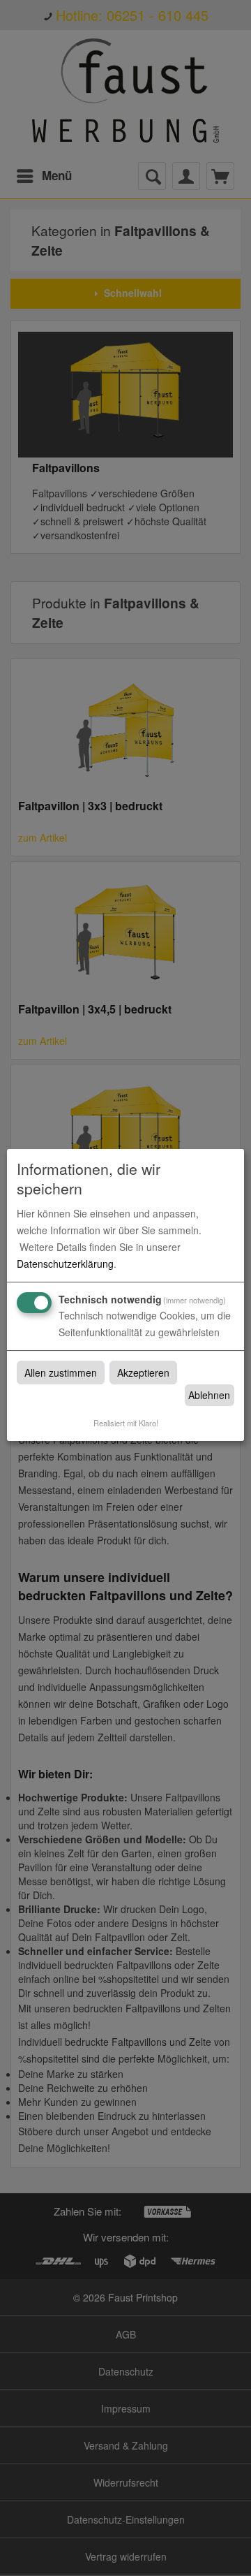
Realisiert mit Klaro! (126, 1423)
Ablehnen (209, 1395)
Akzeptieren (143, 1373)
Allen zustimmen (61, 1373)
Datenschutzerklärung (65, 1264)
